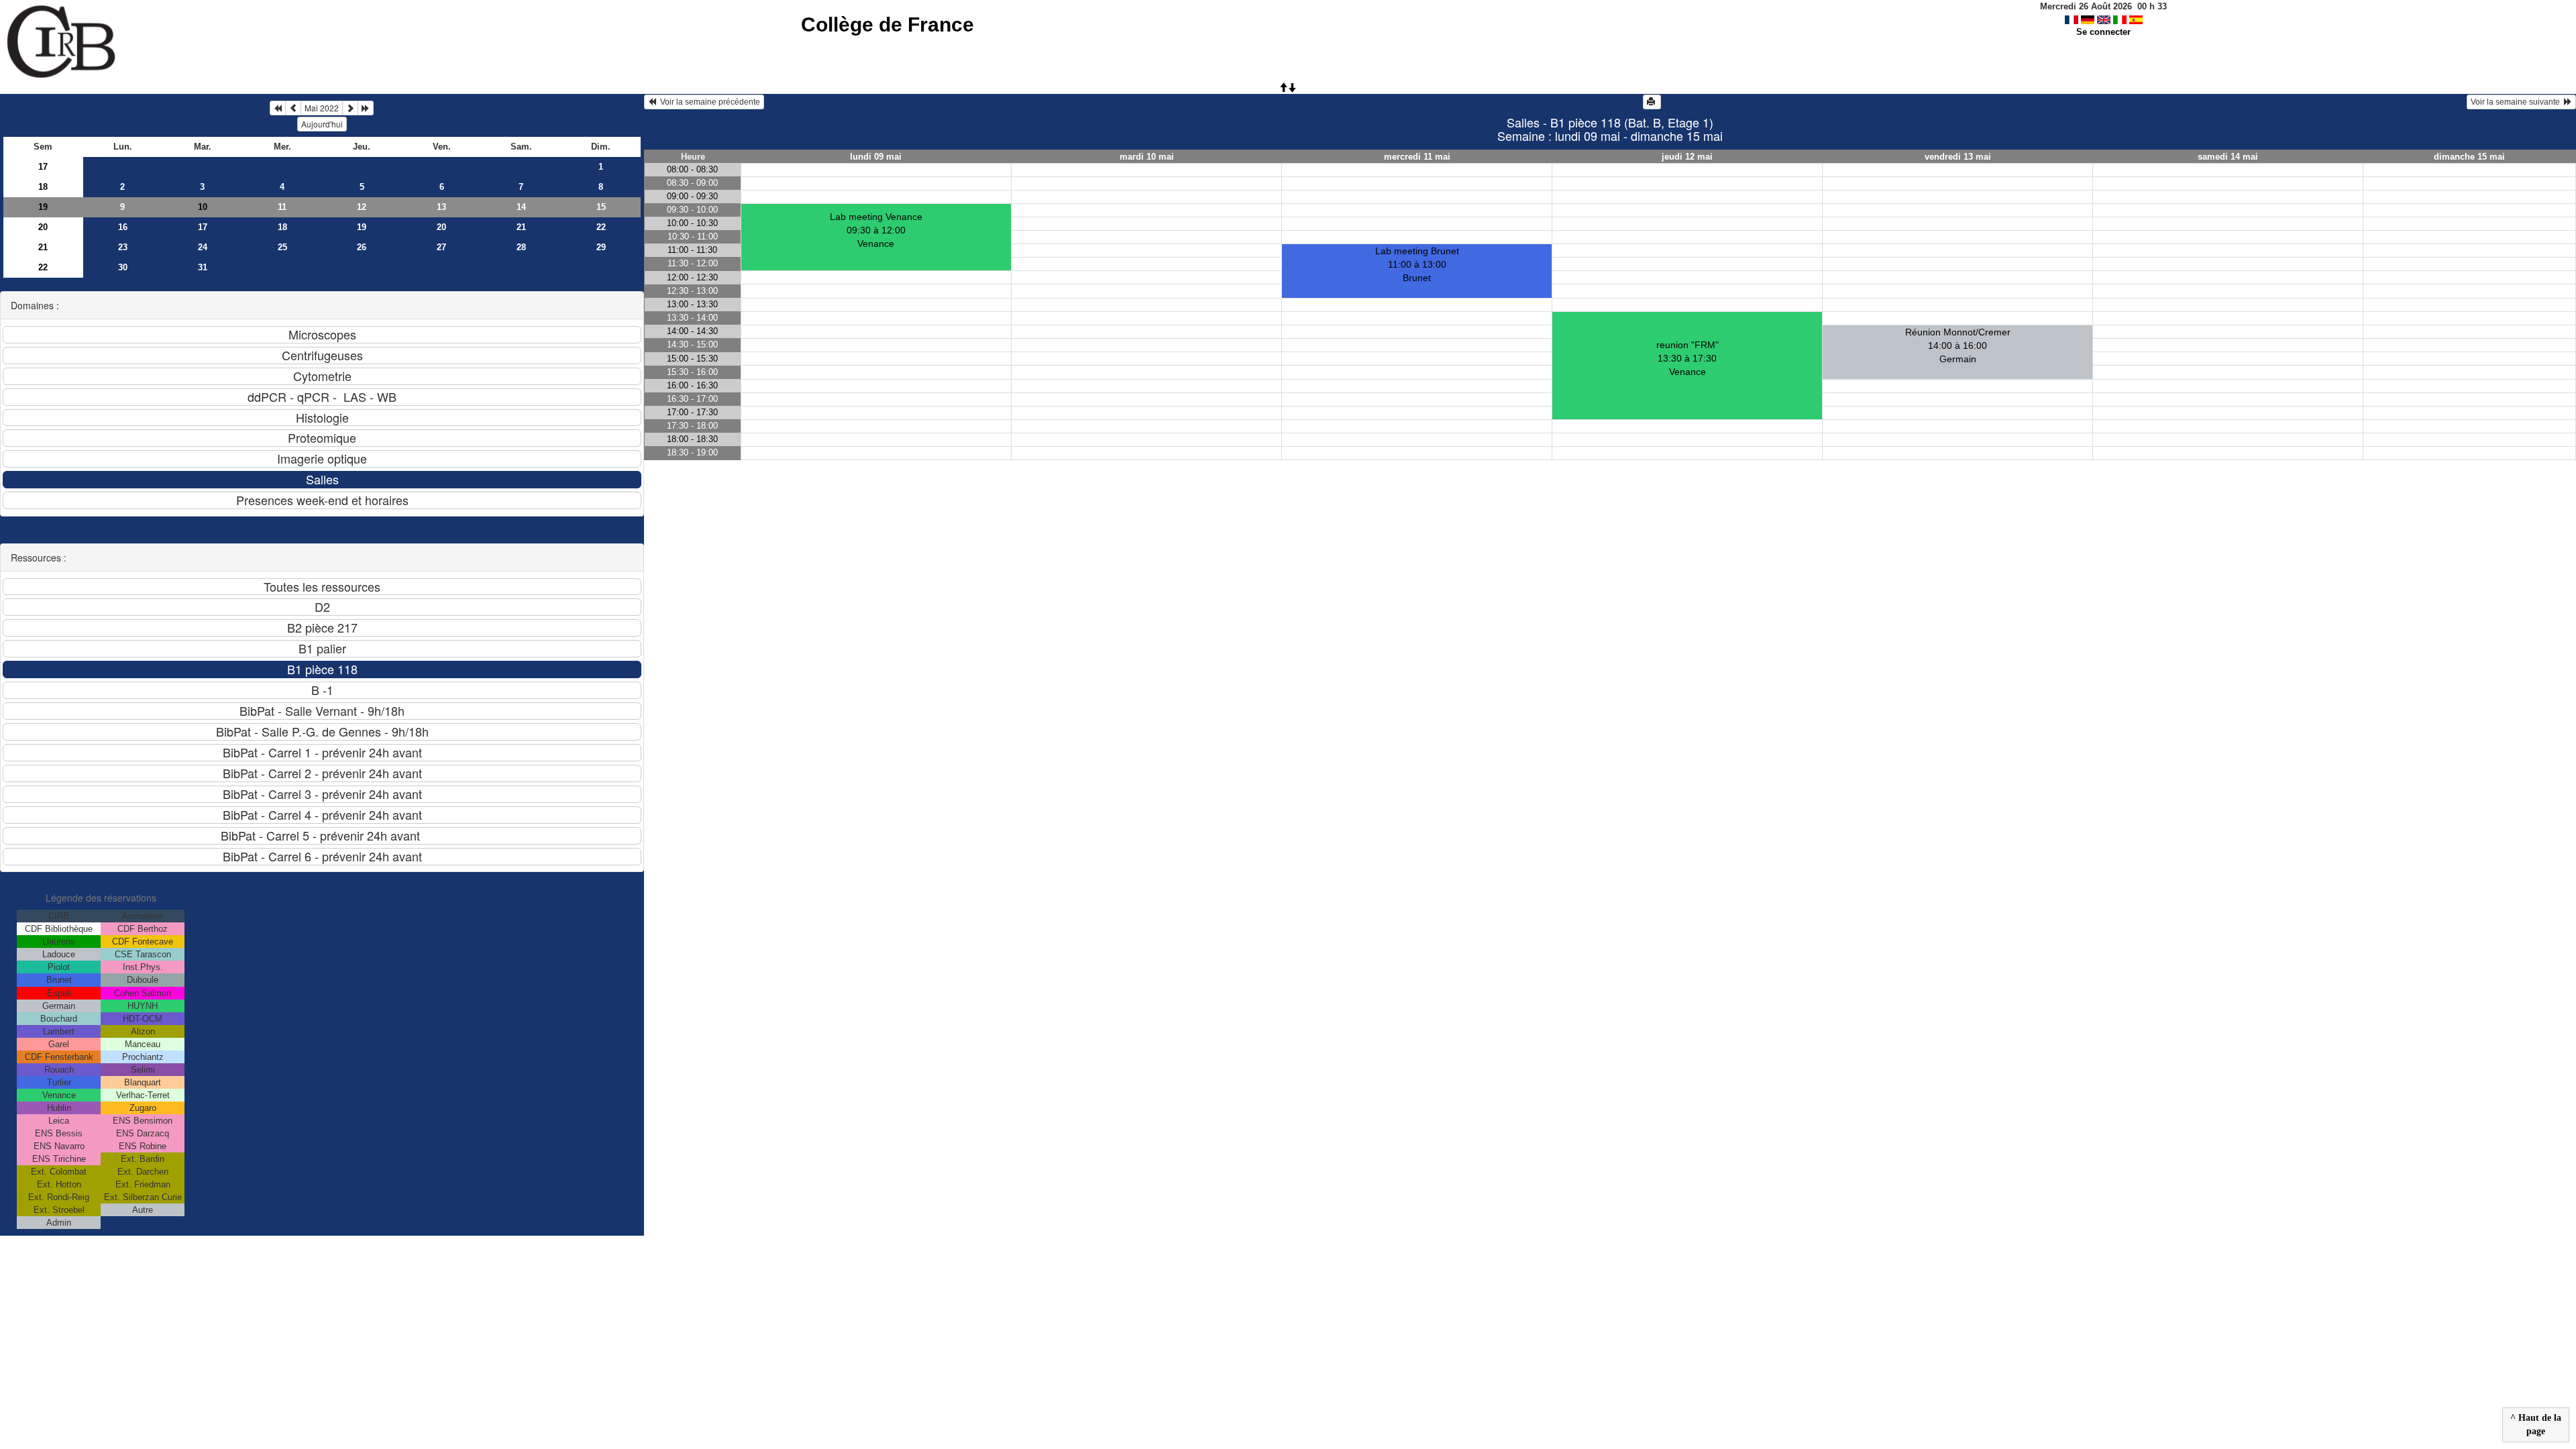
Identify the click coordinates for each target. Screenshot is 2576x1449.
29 (601, 247)
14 (521, 207)
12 (362, 207)
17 (43, 167)
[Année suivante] (366, 108)
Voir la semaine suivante (2517, 102)
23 (123, 247)
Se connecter (2103, 32)
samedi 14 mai (2228, 157)
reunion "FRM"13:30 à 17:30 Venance (1687, 358)
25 (282, 247)
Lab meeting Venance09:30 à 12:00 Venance (876, 230)
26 (362, 247)
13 (441, 207)
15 (601, 207)
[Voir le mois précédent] (293, 108)
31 (203, 267)
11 (282, 207)
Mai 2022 (322, 108)
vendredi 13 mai (1958, 157)
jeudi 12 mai (1687, 157)
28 (521, 247)
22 (601, 227)
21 (521, 227)
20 (43, 227)
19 (43, 207)
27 (441, 247)
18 (43, 187)
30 (123, 267)
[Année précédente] (278, 108)
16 (123, 227)
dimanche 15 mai (2469, 157)
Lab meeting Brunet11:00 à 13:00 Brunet (1417, 264)
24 (203, 247)
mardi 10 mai (1147, 157)
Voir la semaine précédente (708, 102)
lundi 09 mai (876, 157)
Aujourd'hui (322, 124)
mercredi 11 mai (1417, 157)
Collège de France (888, 24)
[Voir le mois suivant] (350, 108)
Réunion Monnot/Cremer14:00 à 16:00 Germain (1958, 345)
